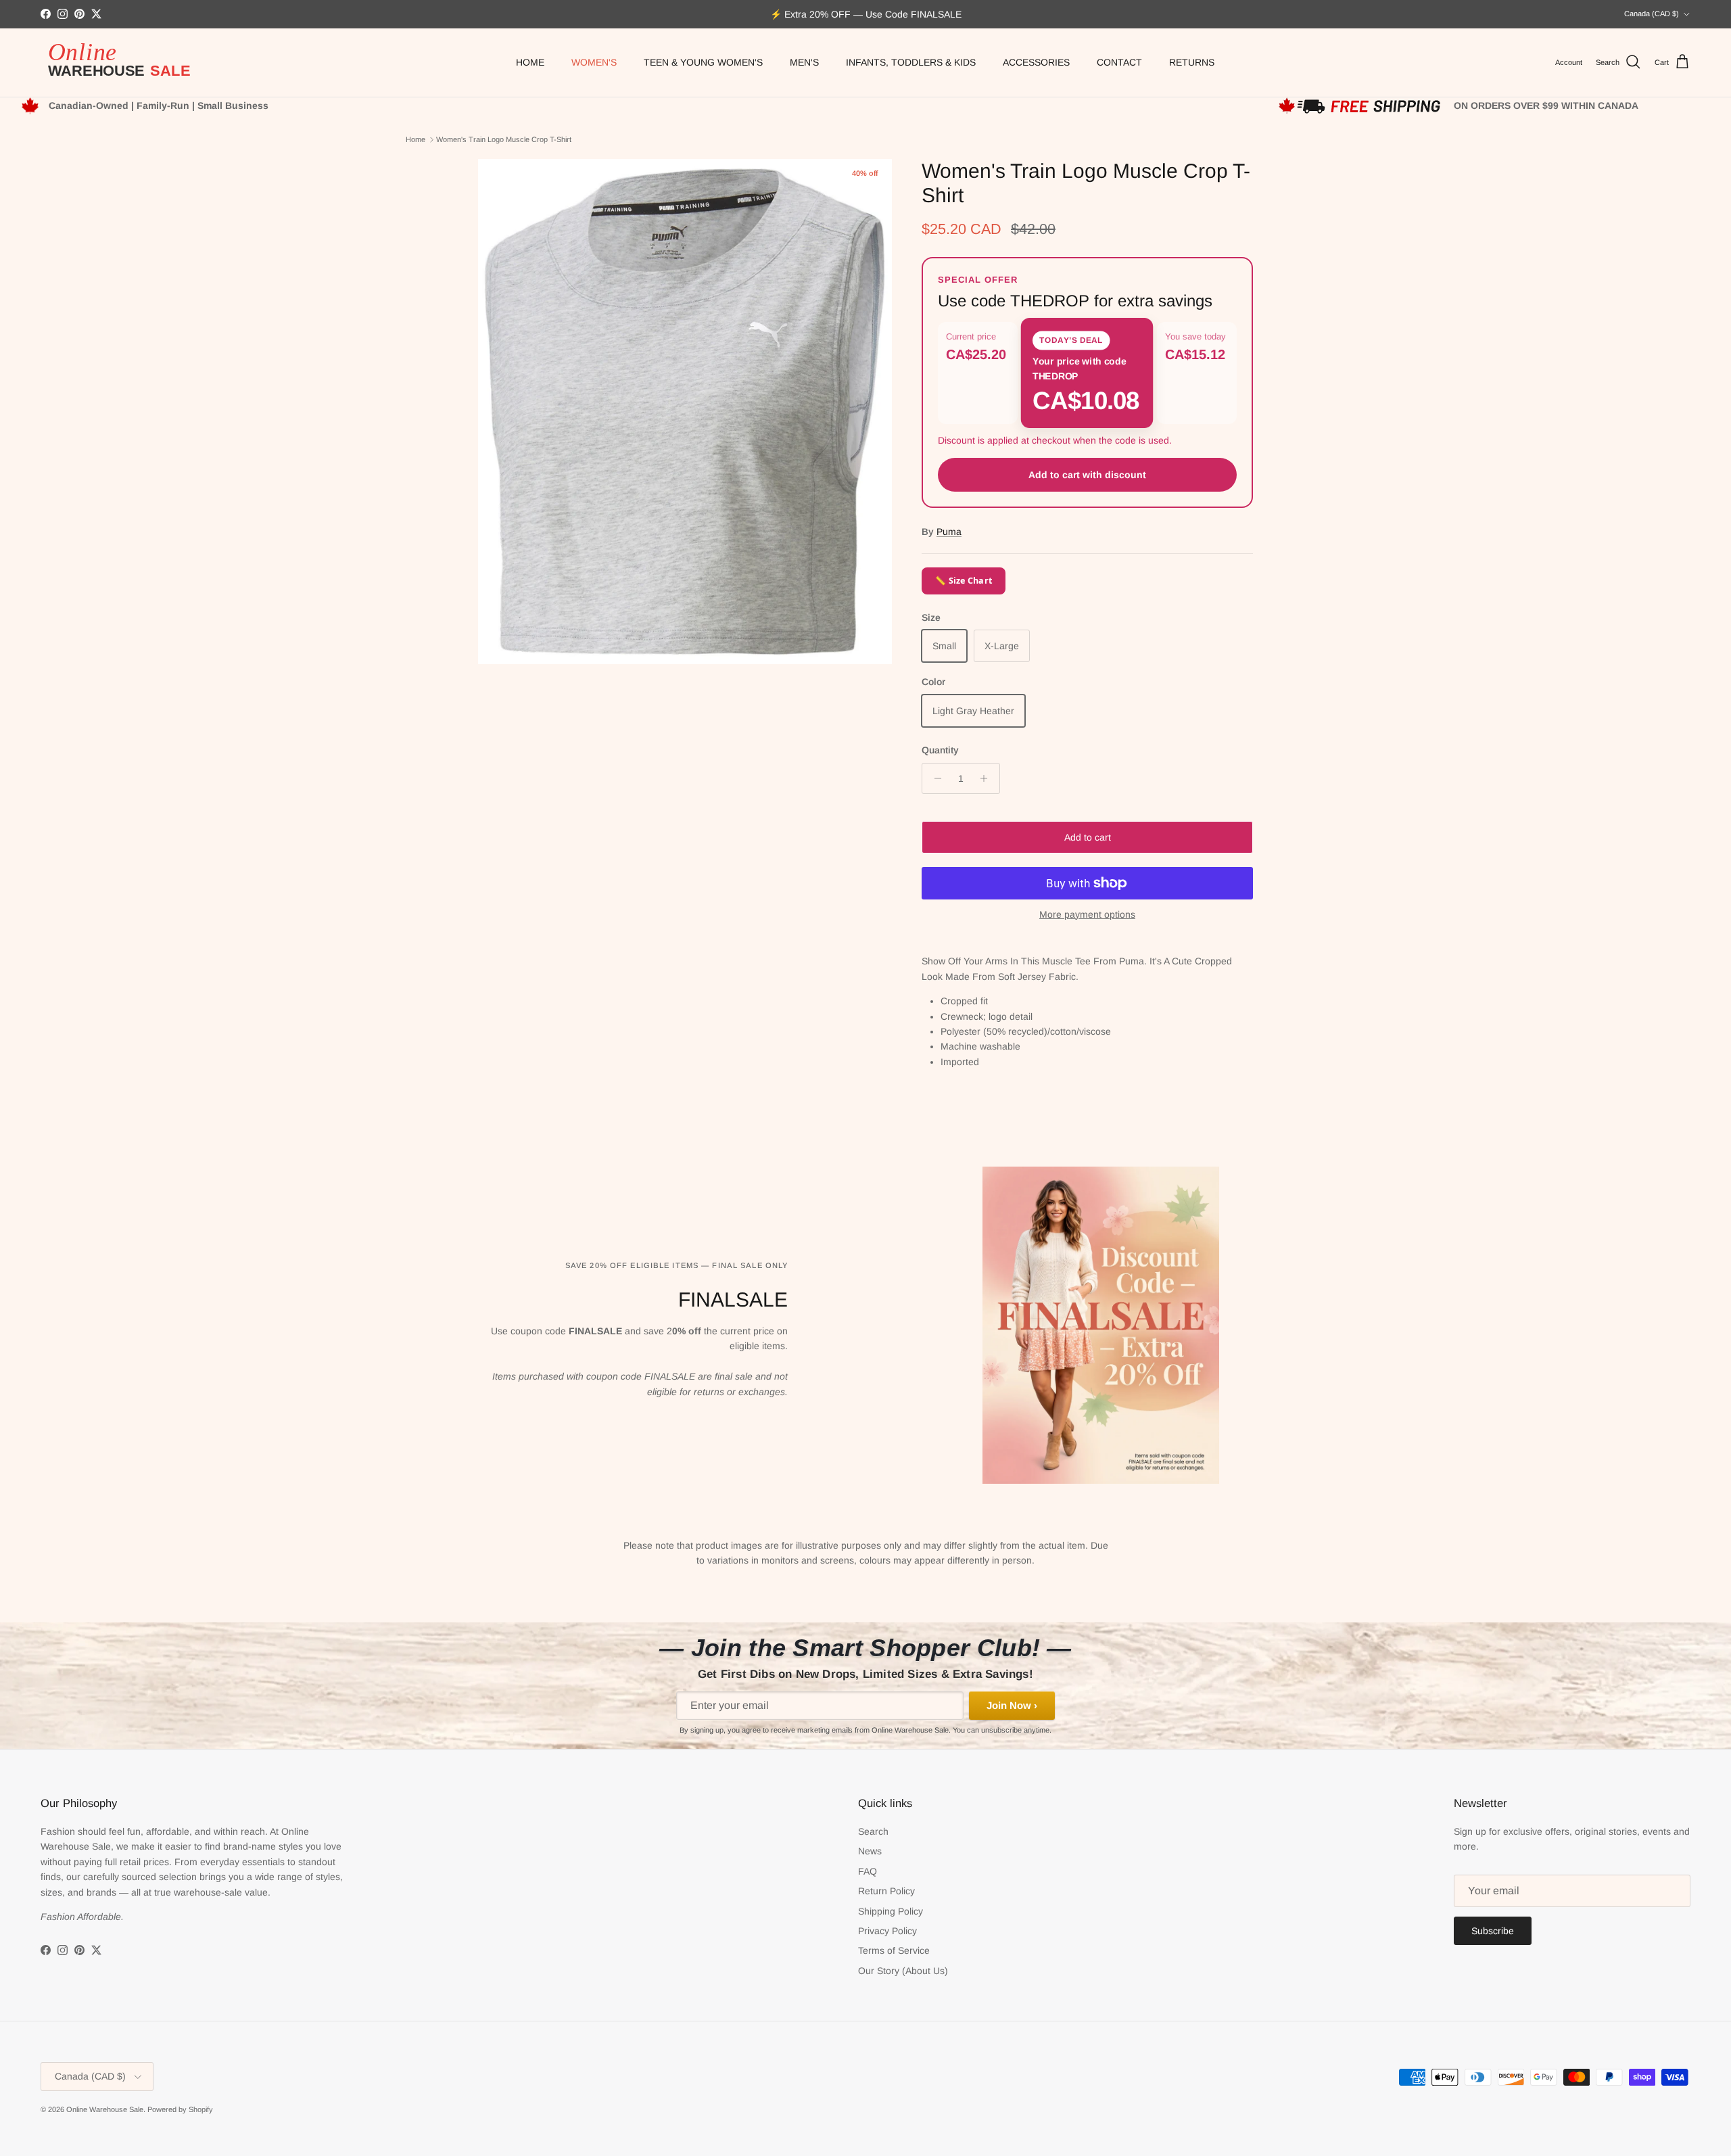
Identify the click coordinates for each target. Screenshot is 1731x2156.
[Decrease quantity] (934, 778)
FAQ (868, 1871)
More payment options (1087, 914)
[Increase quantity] (988, 778)
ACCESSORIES (1036, 62)
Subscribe (1493, 1931)
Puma (949, 532)
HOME (530, 62)
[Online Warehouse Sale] (125, 63)
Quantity (940, 750)
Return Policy (886, 1891)
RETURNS (1192, 62)
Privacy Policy (887, 1931)
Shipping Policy (891, 1911)
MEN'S (804, 62)
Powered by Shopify (180, 2109)
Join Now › (1012, 1705)
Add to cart (1088, 837)
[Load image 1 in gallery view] (685, 412)
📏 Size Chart (964, 581)
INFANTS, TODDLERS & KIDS (911, 62)
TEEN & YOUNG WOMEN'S (703, 62)
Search (873, 1831)
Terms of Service (894, 1950)
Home (416, 139)
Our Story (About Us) (903, 1971)
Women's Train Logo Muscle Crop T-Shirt (504, 139)
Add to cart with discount (1087, 475)
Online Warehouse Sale (105, 2109)
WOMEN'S (594, 62)
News (870, 1851)
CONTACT (1119, 62)
